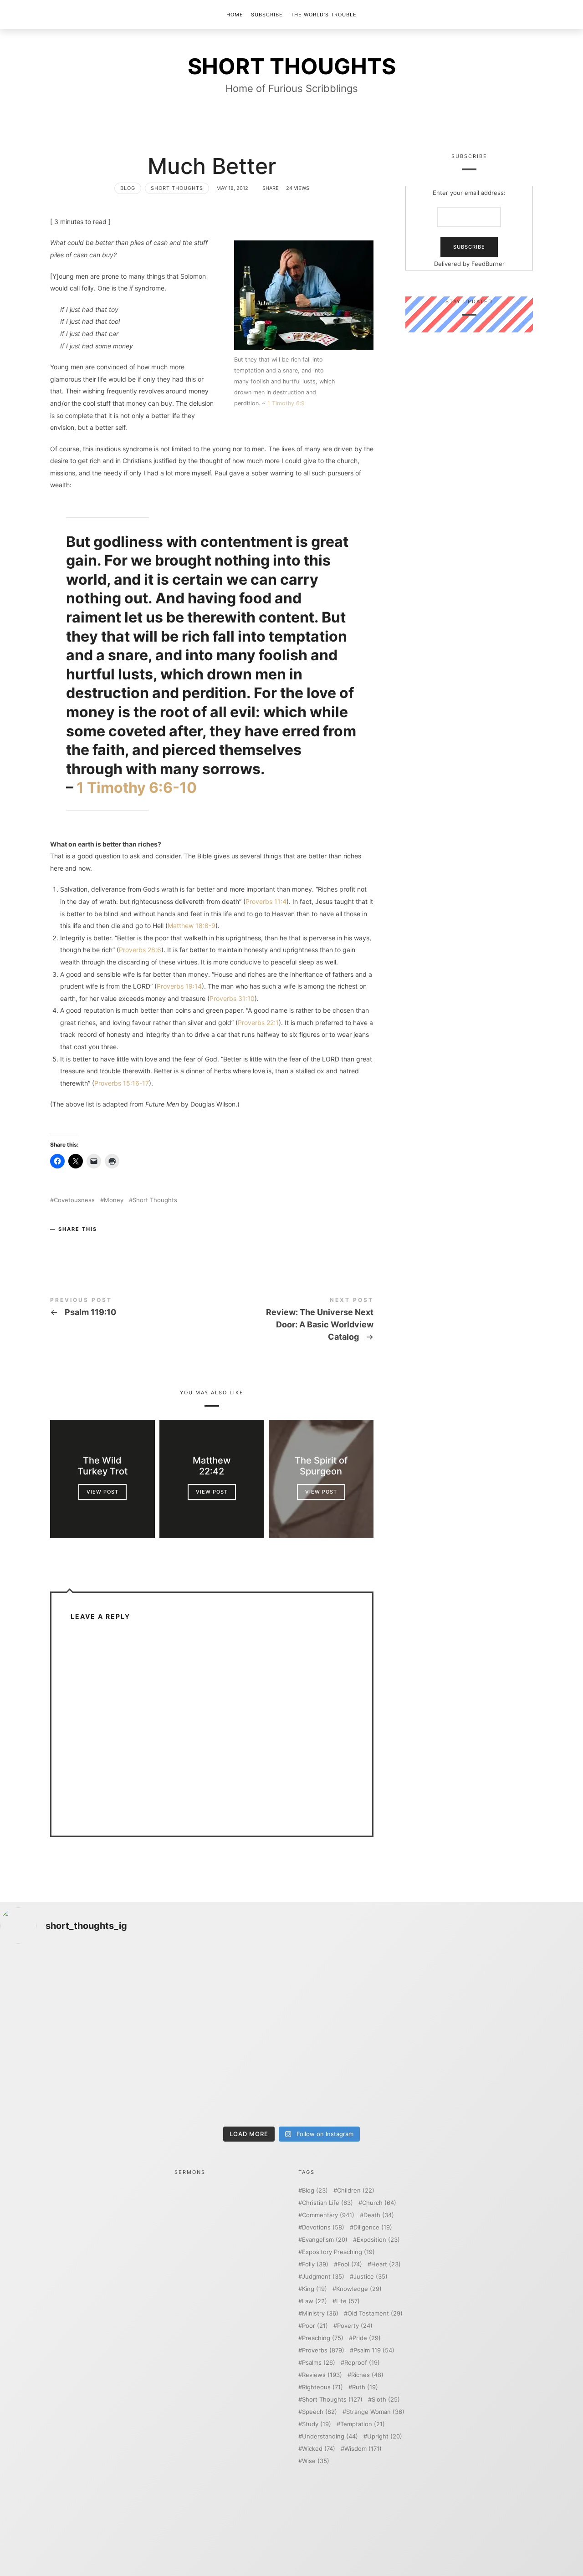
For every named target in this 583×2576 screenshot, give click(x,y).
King (315, 2289)
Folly (315, 2264)
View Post (102, 1492)
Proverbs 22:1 (258, 1023)
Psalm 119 (374, 2350)
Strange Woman (375, 2412)
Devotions (323, 2227)
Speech (320, 2412)
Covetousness (74, 1200)
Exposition (378, 2240)
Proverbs (323, 2350)
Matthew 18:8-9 (192, 926)
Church (379, 2203)
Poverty (355, 2326)
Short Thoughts (177, 188)
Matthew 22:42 (212, 1466)
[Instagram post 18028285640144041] (71, 1995)
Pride (367, 2338)
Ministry (320, 2313)
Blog (128, 188)
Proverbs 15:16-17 (122, 1083)
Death (379, 2215)
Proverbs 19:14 (179, 986)
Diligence (373, 2227)
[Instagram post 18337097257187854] (218, 1995)
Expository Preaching (338, 2252)
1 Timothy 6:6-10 (137, 788)
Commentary (328, 2215)
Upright (385, 2436)
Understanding (330, 2436)
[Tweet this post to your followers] (77, 1244)
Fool (350, 2264)
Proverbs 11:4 (266, 901)
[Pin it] (94, 1244)
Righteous (322, 2387)
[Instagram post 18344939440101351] (71, 2079)
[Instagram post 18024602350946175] (365, 1995)
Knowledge (359, 2289)
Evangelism (325, 2240)
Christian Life (327, 2203)
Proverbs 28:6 (140, 950)
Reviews (322, 2375)
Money (114, 1200)
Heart (386, 2264)
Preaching (323, 2338)
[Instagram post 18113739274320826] (365, 2079)
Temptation (363, 2424)
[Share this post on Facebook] (58, 1244)
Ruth (365, 2387)
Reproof (362, 2363)
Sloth (386, 2400)
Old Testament (375, 2313)
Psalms (319, 2363)
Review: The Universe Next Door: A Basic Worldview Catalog (293, 1321)
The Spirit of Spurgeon (321, 1466)
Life (348, 2301)
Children (356, 2191)
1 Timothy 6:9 (286, 403)
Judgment (323, 2277)
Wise (316, 2461)
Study (317, 2424)
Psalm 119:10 (131, 1308)
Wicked (319, 2449)
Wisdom (363, 2449)
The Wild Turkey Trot (102, 1466)
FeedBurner (488, 264)
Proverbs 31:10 (232, 998)
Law (315, 2301)
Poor (315, 2326)
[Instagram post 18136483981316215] (218, 2079)
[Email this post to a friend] (113, 1244)
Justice (371, 2277)
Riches (367, 2375)
